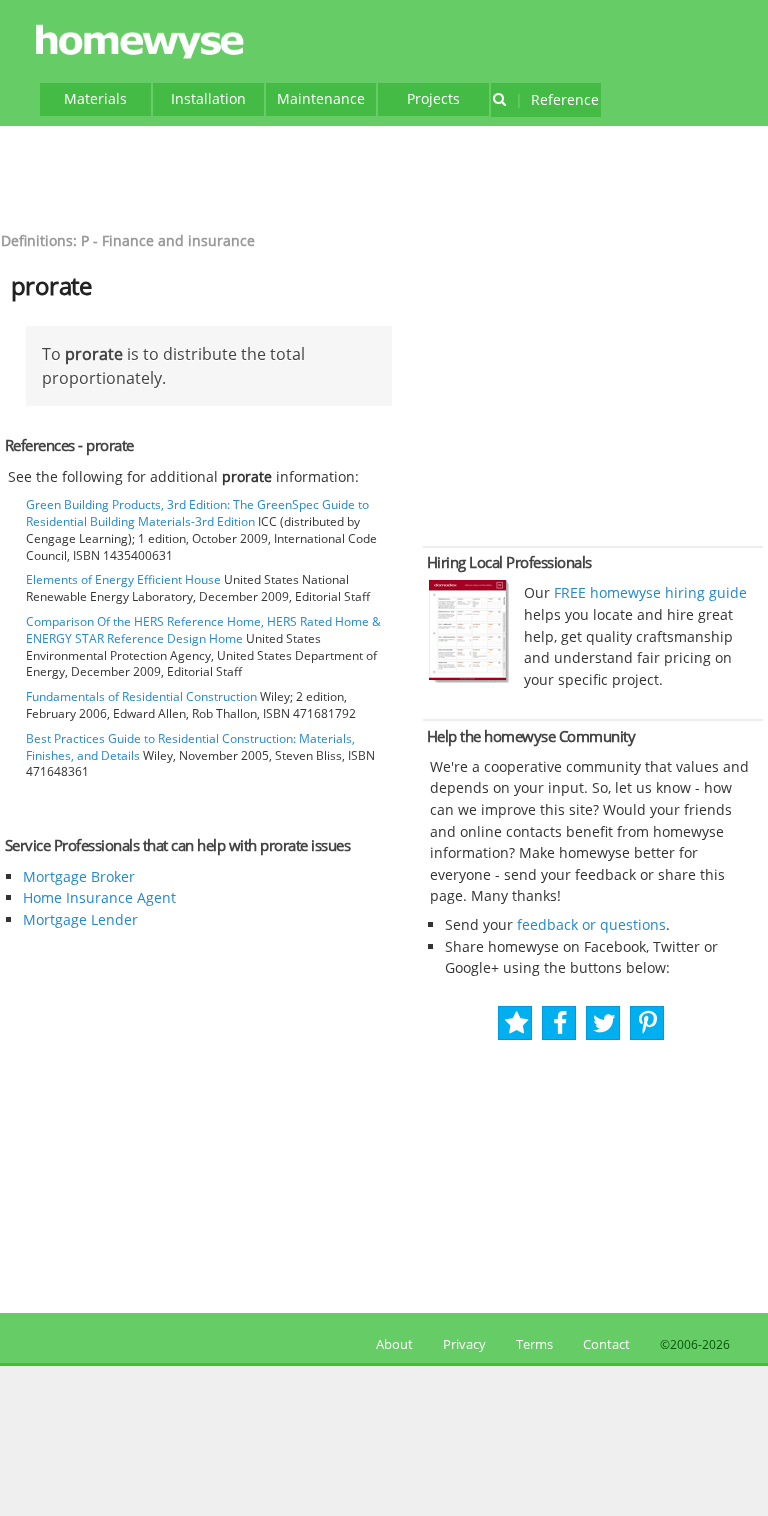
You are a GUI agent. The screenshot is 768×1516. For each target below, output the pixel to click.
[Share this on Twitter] (604, 1023)
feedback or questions (591, 924)
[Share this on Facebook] (560, 1023)
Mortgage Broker (79, 876)
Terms (534, 1344)
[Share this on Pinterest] (648, 1023)
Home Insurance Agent (99, 897)
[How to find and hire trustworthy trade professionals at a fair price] (469, 678)
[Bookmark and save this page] (516, 1023)
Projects (433, 98)
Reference (557, 99)
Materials (95, 98)
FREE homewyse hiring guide (648, 592)
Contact (606, 1344)
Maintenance (321, 98)
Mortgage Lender (80, 919)
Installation (208, 98)
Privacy (464, 1344)
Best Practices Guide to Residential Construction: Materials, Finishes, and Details (190, 747)
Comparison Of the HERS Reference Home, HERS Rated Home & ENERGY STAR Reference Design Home (203, 630)
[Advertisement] (384, 176)
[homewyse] (143, 42)
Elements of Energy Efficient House (123, 579)
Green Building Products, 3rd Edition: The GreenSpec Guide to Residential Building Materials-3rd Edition (197, 513)
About (391, 1344)
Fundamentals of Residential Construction (141, 696)
